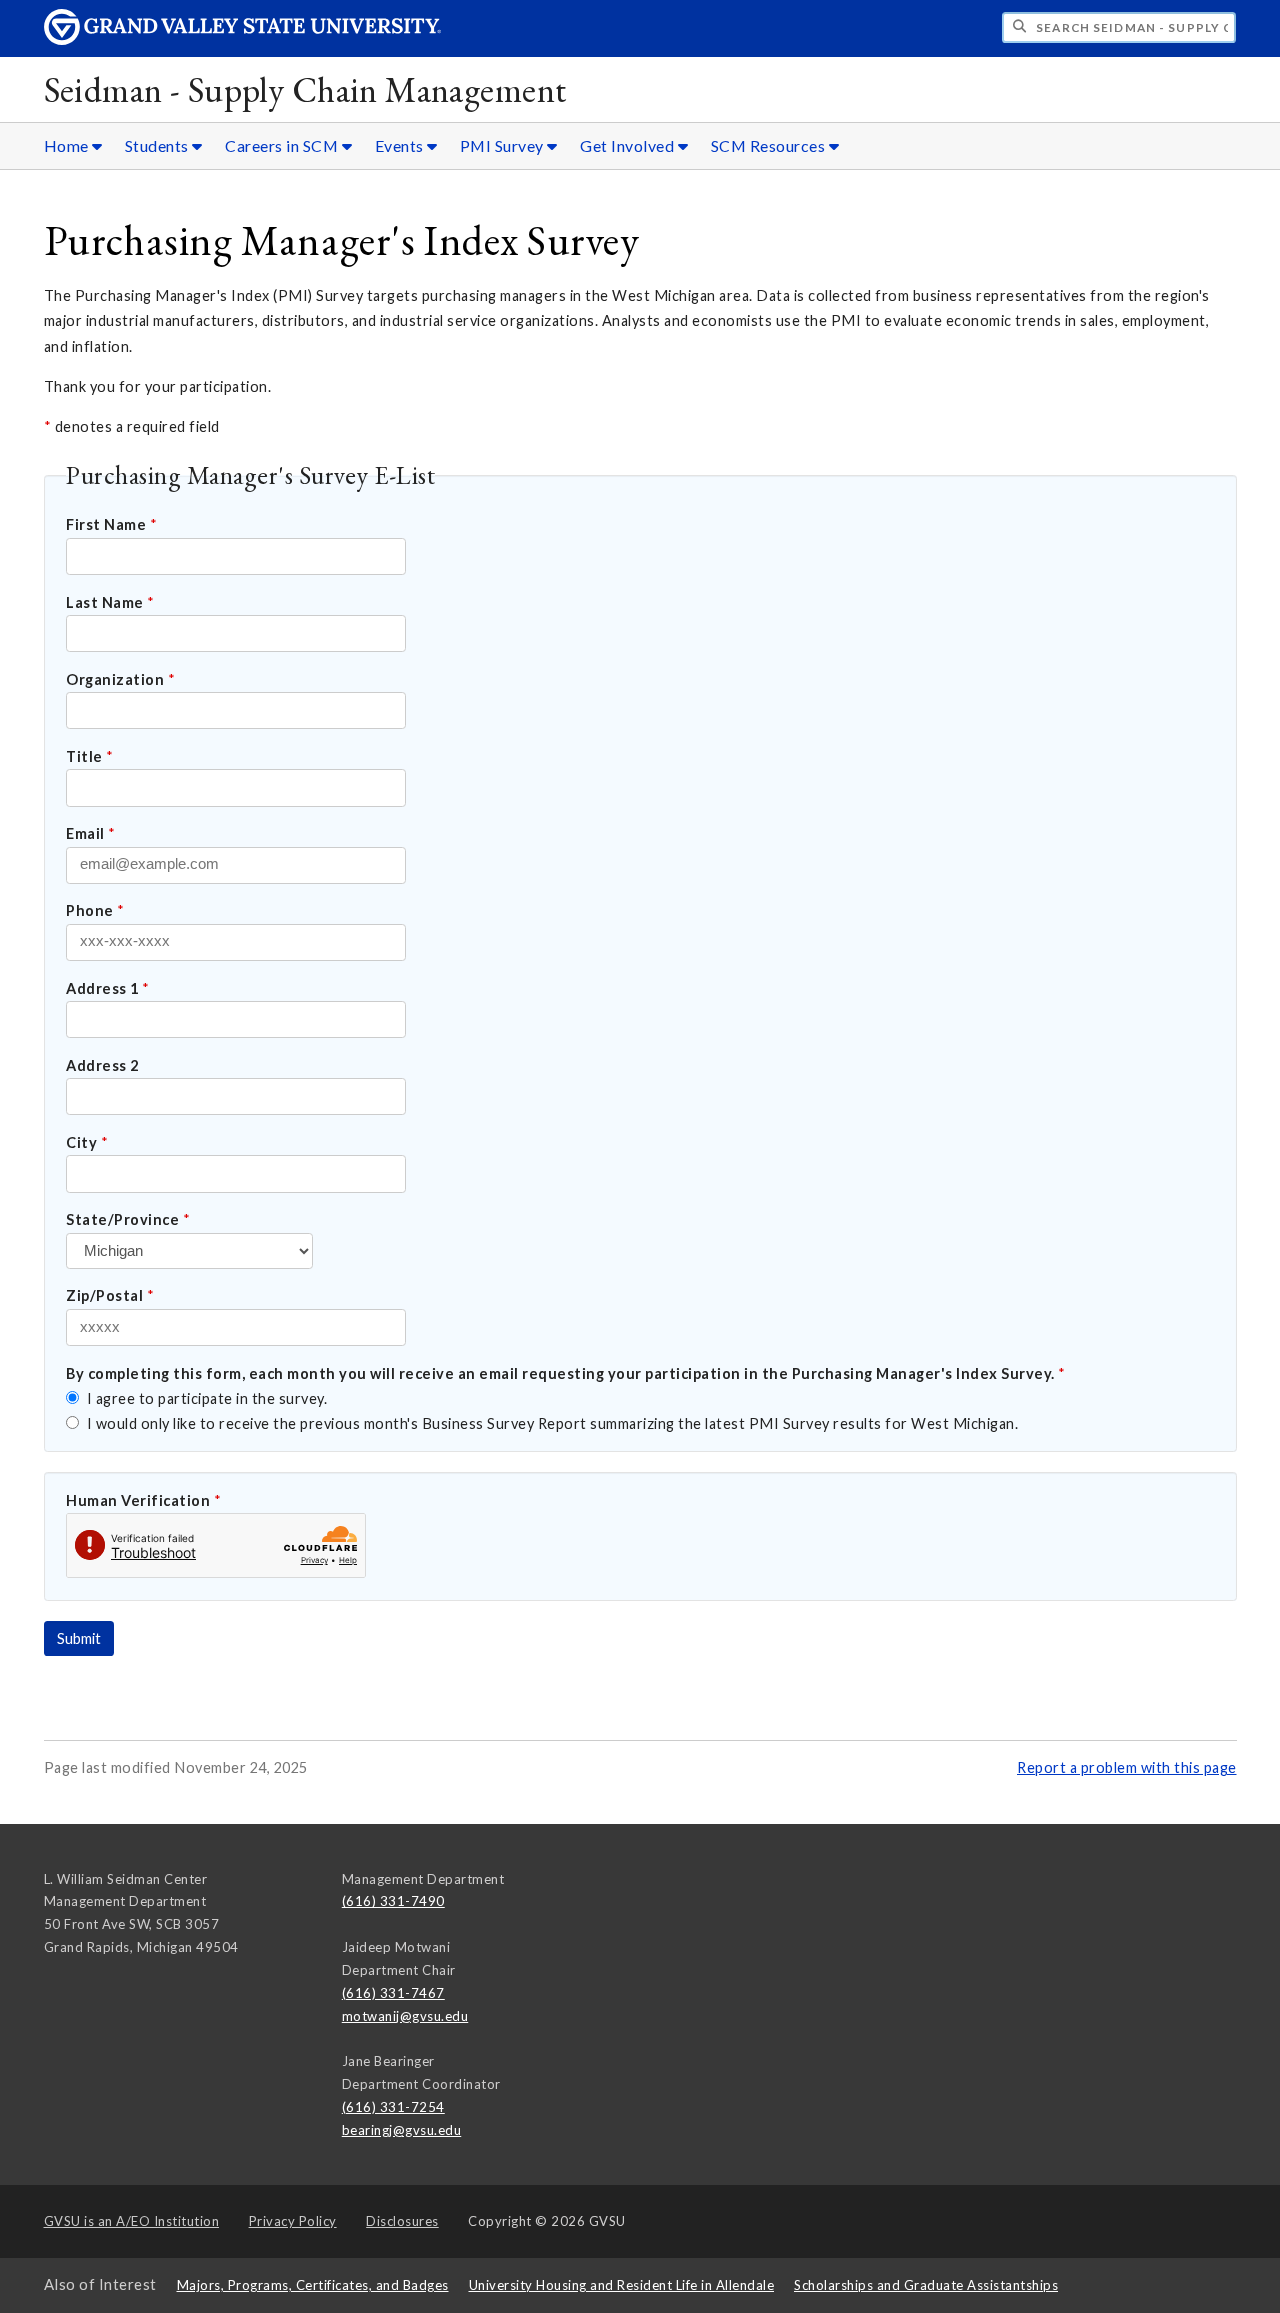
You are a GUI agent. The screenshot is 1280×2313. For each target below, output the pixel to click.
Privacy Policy (293, 2221)
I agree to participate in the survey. (205, 1398)
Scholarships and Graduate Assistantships (926, 2285)
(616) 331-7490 (393, 1901)
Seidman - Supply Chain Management (305, 89)
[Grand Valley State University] (243, 39)
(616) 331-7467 (393, 1993)
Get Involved (629, 145)
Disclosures (402, 2221)
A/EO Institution (132, 2221)
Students (159, 145)
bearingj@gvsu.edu (402, 2130)
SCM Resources (770, 145)
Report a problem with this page (1127, 1767)
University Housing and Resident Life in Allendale (622, 2285)
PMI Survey (504, 145)
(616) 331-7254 (393, 2107)
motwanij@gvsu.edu (405, 2016)
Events (401, 145)
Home (68, 145)
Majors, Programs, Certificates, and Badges (313, 2285)
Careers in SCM (283, 145)
